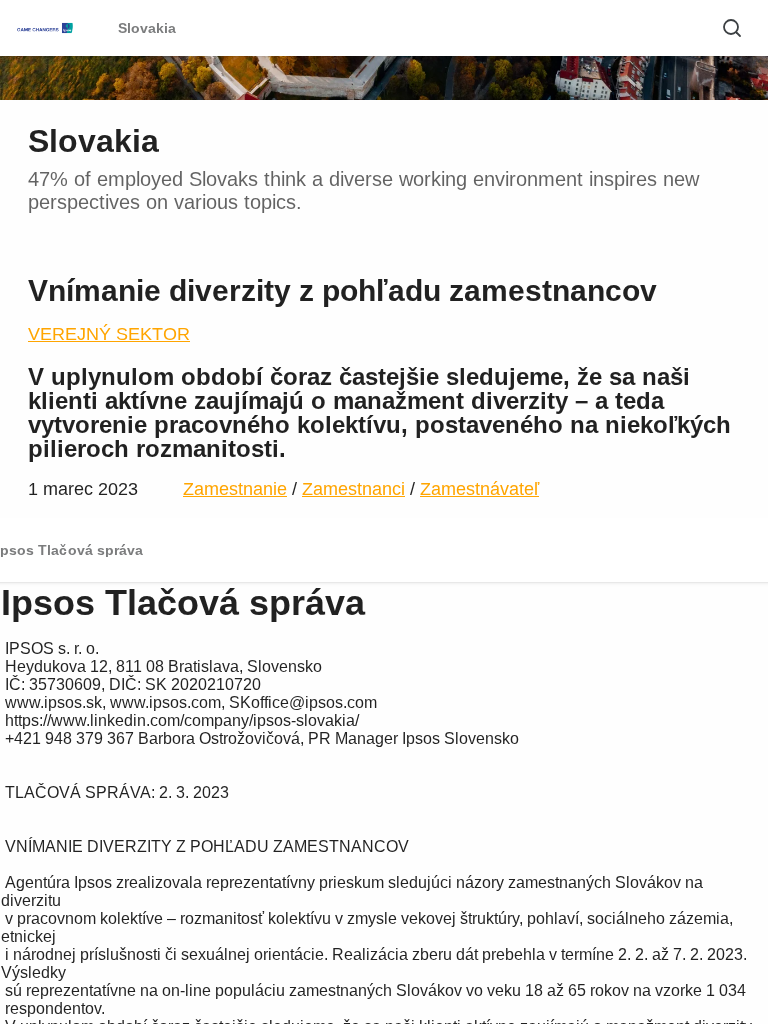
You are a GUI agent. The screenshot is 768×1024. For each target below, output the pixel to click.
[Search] (732, 28)
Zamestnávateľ (479, 489)
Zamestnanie (235, 489)
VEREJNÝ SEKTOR (109, 334)
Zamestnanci (353, 489)
